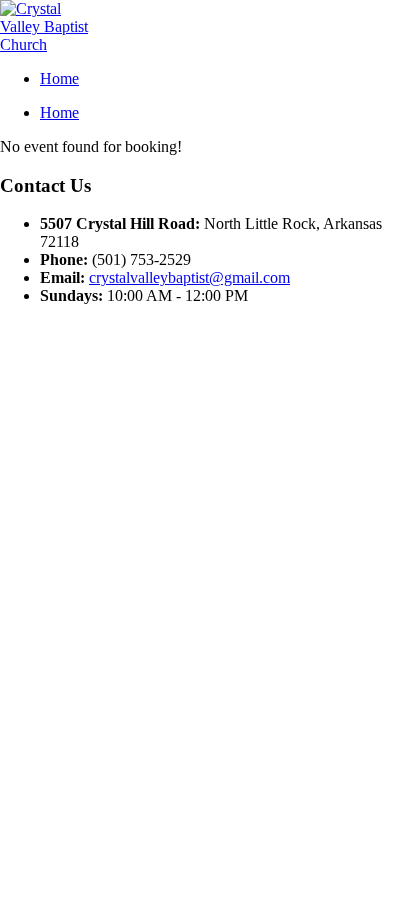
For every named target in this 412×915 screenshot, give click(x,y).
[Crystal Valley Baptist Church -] (45, 44)
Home (59, 78)
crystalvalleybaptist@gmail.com (189, 277)
